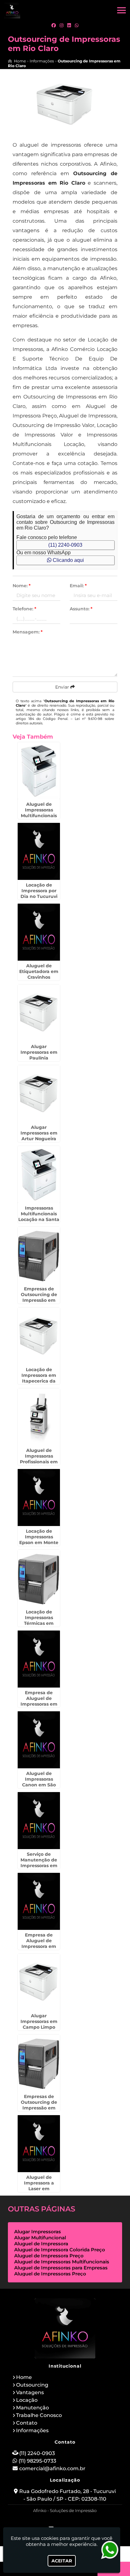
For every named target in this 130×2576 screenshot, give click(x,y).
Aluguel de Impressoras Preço (50, 2274)
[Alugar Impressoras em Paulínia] (39, 1013)
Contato (27, 2423)
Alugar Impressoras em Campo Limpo (39, 2021)
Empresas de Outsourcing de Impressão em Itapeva (39, 1297)
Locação (27, 2400)
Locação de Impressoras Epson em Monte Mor (39, 1540)
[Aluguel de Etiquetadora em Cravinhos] (39, 932)
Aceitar (62, 2561)
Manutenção (32, 2408)
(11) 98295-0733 (37, 2461)
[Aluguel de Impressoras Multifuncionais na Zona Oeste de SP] (39, 771)
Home (24, 2377)
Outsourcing (32, 2385)
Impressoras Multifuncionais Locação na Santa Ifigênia (39, 1217)
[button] (121, 10)
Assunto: (81, 609)
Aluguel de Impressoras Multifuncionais (62, 2262)
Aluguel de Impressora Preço (49, 2256)
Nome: (22, 586)
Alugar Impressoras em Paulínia (39, 1052)
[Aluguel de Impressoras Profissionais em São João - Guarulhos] (39, 1417)
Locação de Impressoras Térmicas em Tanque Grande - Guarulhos (39, 1623)
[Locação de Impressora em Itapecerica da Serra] (39, 1336)
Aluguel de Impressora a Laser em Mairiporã (39, 2186)
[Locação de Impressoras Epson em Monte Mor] (39, 1498)
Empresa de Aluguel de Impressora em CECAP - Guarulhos (39, 1946)
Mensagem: (28, 632)
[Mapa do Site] (32, 2521)
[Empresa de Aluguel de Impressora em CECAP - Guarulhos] (39, 1901)
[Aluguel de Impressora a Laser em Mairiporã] (39, 2144)
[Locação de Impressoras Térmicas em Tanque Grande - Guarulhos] (39, 1578)
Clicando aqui (68, 560)
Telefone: (24, 609)
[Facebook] (54, 25)
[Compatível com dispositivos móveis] (92, 2521)
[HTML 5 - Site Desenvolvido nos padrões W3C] (49, 2521)
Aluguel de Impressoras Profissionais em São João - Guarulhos (39, 1462)
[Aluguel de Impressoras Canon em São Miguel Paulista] (39, 1740)
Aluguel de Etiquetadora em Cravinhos (39, 971)
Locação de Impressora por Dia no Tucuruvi (39, 891)
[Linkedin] (69, 25)
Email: (78, 586)
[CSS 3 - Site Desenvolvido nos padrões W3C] (71, 2521)
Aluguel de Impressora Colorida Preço (60, 2250)
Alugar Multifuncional (40, 2238)
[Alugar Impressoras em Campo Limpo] (39, 1982)
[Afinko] (65, 2328)
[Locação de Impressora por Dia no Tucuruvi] (39, 851)
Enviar (63, 687)
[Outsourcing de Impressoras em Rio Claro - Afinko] (12, 10)
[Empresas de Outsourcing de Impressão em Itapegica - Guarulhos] (39, 2063)
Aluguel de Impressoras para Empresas (61, 2268)
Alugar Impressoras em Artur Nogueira (39, 1133)
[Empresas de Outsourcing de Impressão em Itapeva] (39, 1255)
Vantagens (30, 2392)
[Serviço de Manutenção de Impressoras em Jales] (39, 1821)
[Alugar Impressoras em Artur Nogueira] (39, 1094)
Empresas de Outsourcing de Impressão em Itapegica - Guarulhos (39, 2108)
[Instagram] (62, 25)
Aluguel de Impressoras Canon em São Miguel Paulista (39, 1782)
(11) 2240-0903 (65, 545)
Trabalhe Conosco (39, 2415)
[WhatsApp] (77, 25)
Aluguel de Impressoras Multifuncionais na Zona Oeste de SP (39, 816)
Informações (32, 2430)
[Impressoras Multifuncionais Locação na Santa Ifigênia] (39, 1174)
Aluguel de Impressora (41, 2244)
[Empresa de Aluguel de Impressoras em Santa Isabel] (39, 1659)
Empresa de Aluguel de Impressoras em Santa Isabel (39, 1701)
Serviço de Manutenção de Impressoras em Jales (39, 1863)
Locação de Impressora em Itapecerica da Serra (39, 1378)
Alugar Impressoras (38, 2232)
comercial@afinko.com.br (52, 2468)
